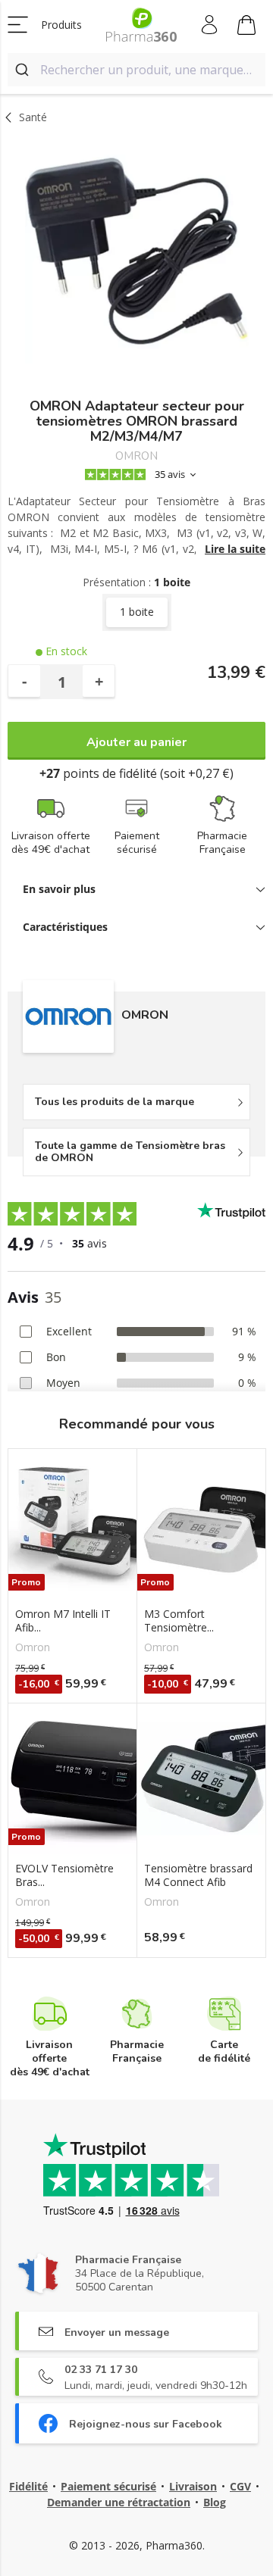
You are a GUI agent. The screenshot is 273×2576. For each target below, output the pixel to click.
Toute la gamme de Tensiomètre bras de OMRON (130, 1152)
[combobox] (136, 70)
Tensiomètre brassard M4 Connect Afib (198, 1875)
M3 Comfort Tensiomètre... (179, 1621)
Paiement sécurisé (108, 2486)
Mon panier (247, 25)
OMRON (136, 456)
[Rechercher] (24, 70)
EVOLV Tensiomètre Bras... (64, 1875)
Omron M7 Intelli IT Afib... (63, 1621)
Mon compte (210, 25)
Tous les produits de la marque (115, 1102)
